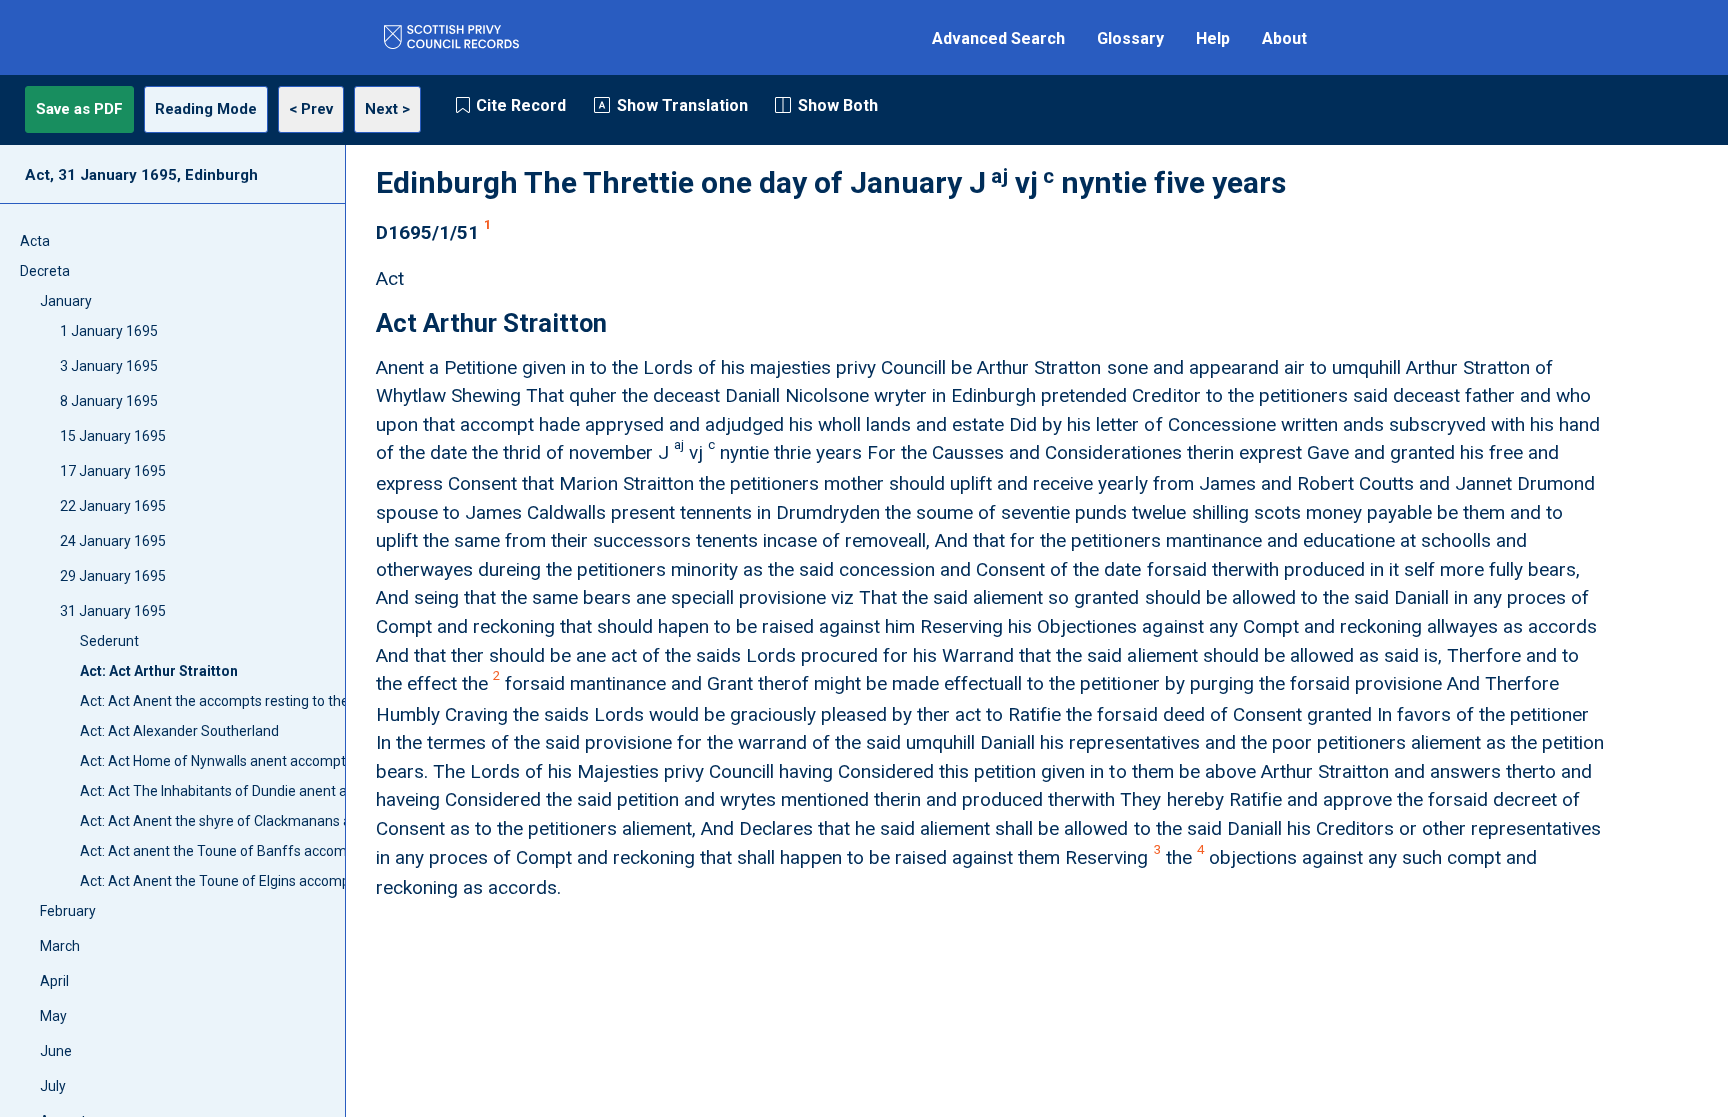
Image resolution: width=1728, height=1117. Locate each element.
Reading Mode (206, 109)
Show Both (838, 105)
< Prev (311, 109)
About (1284, 38)
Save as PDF (79, 109)
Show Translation (682, 105)
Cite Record (521, 105)
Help (1213, 38)
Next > (387, 109)
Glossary (1130, 38)
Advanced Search (998, 38)
